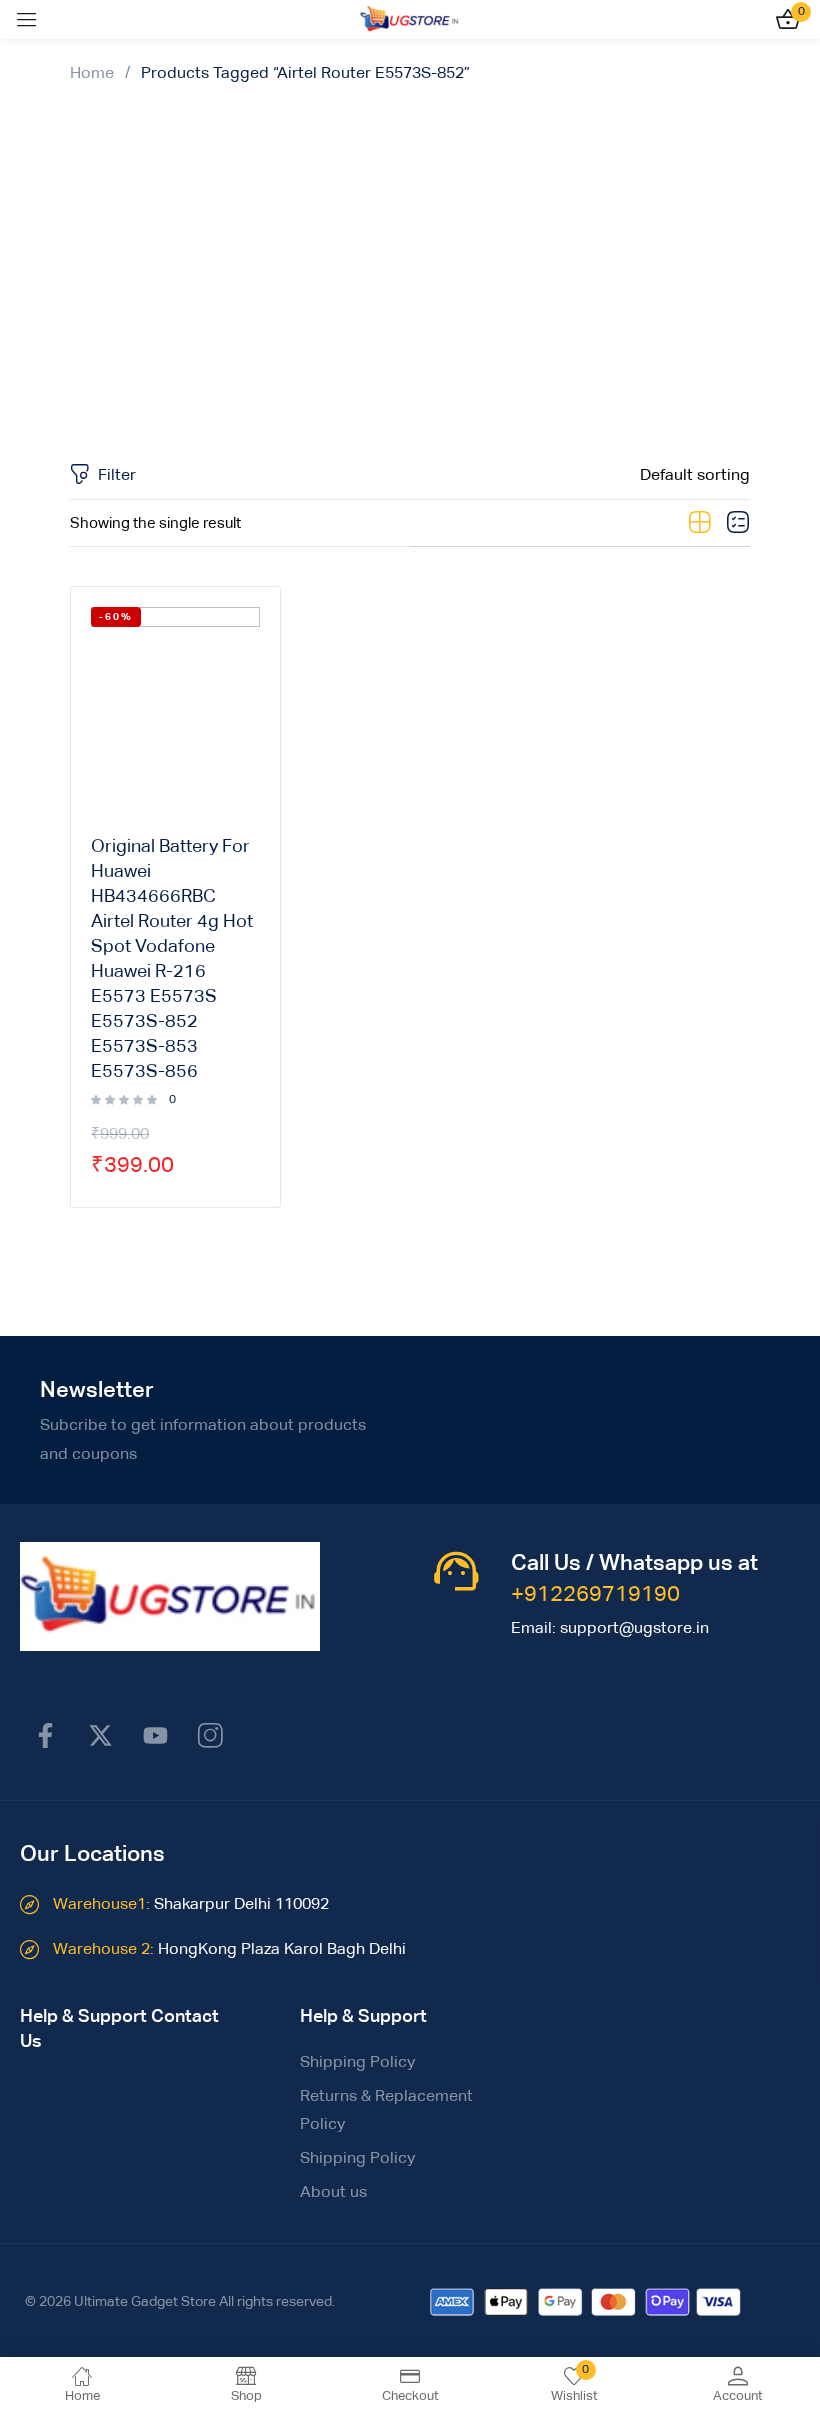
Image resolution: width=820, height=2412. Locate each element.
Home (92, 74)
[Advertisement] (410, 261)
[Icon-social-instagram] (210, 1736)
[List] (738, 523)
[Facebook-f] (45, 1736)
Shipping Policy (357, 2063)
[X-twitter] (100, 1736)
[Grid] (700, 523)
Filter (117, 476)
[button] (695, 476)
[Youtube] (155, 1736)
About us (333, 2193)
